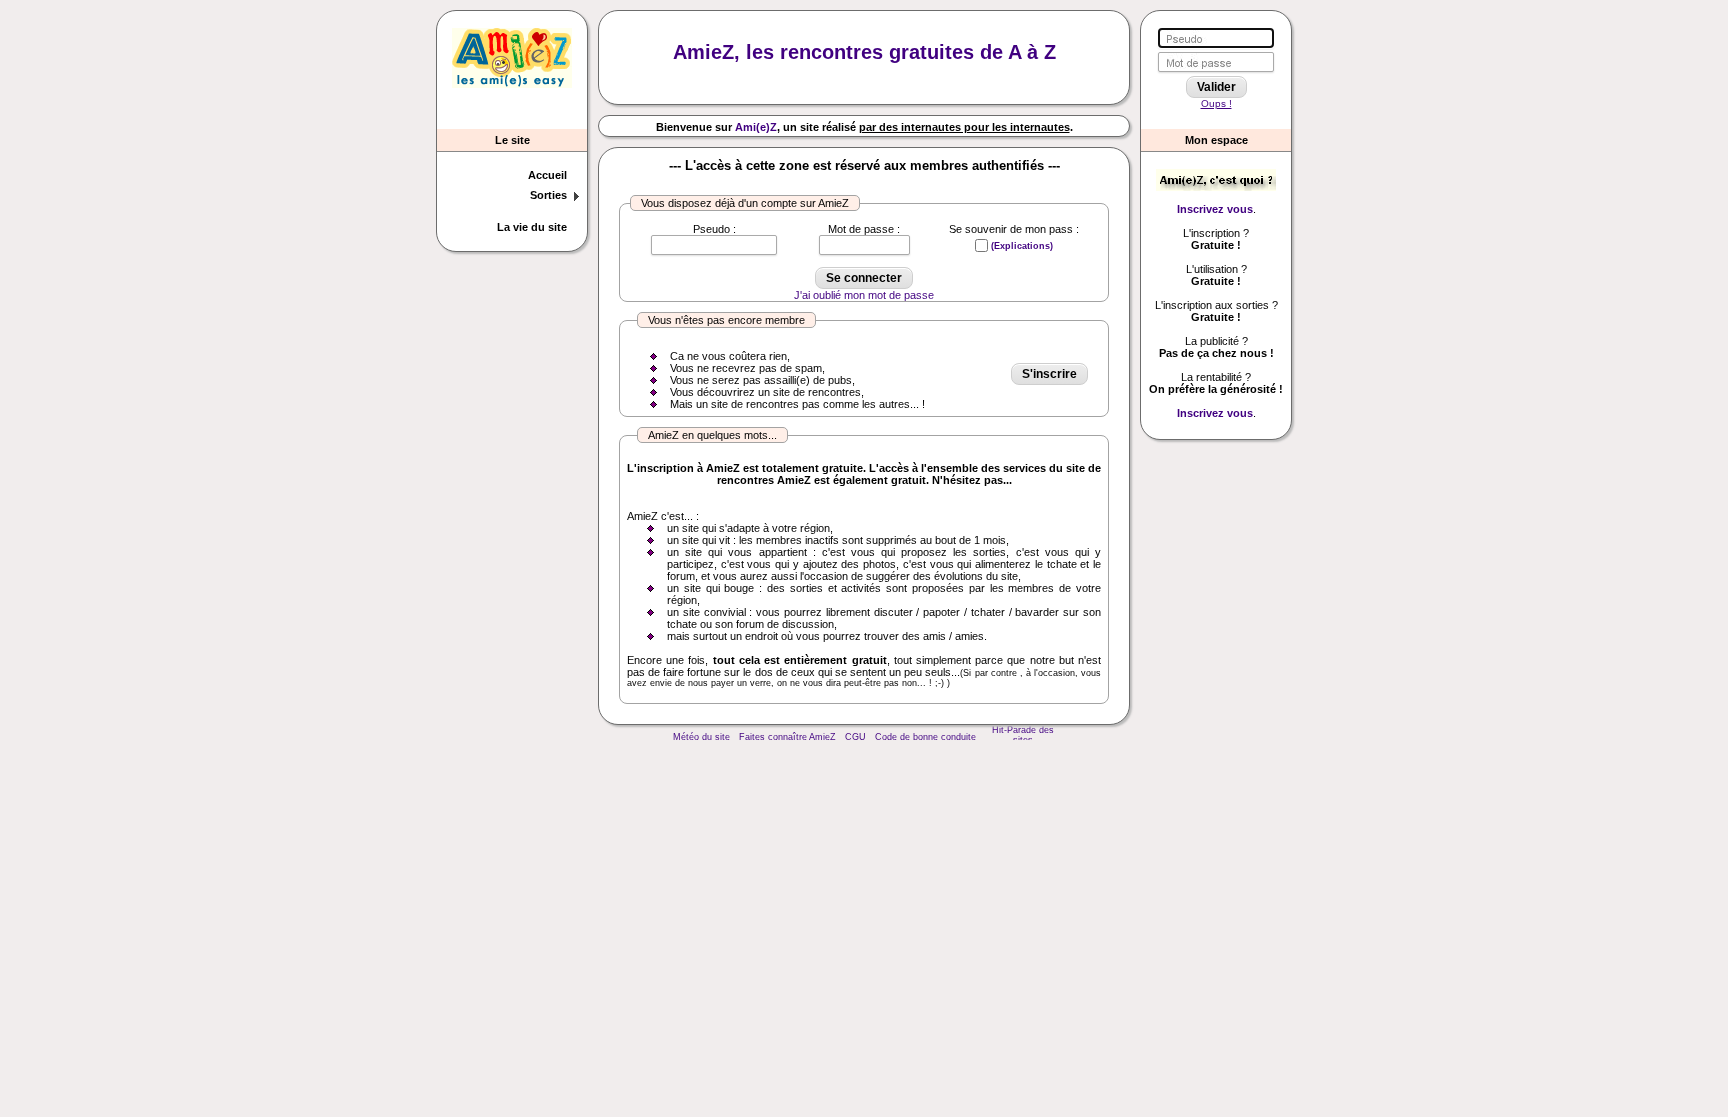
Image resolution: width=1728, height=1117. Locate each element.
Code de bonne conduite (925, 737)
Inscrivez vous (1215, 209)
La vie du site (532, 227)
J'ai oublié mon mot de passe (864, 295)
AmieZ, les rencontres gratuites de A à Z (864, 52)
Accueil (547, 175)
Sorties (548, 195)
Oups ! (1216, 103)
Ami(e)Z (756, 127)
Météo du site (701, 737)
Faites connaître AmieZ (787, 737)
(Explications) (1022, 246)
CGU (855, 737)
